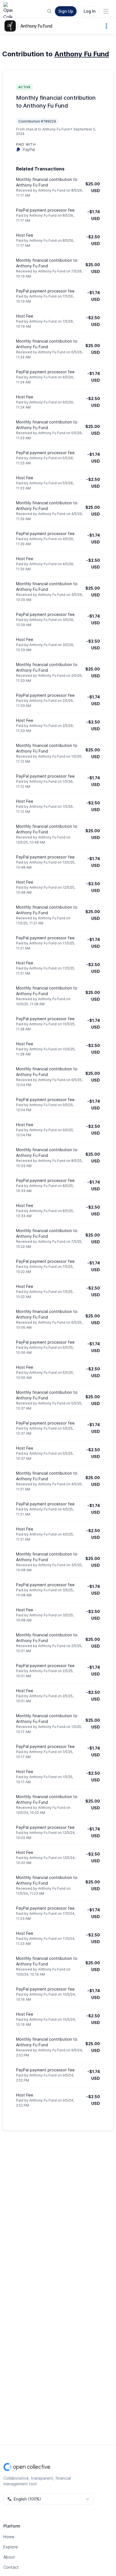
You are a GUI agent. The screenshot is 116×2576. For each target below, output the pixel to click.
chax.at (31, 129)
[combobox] (48, 2499)
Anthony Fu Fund (36, 26)
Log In (90, 11)
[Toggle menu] (106, 11)
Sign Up (66, 11)
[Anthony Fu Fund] (11, 26)
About (9, 2557)
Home (9, 2537)
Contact (11, 2567)
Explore (11, 2547)
